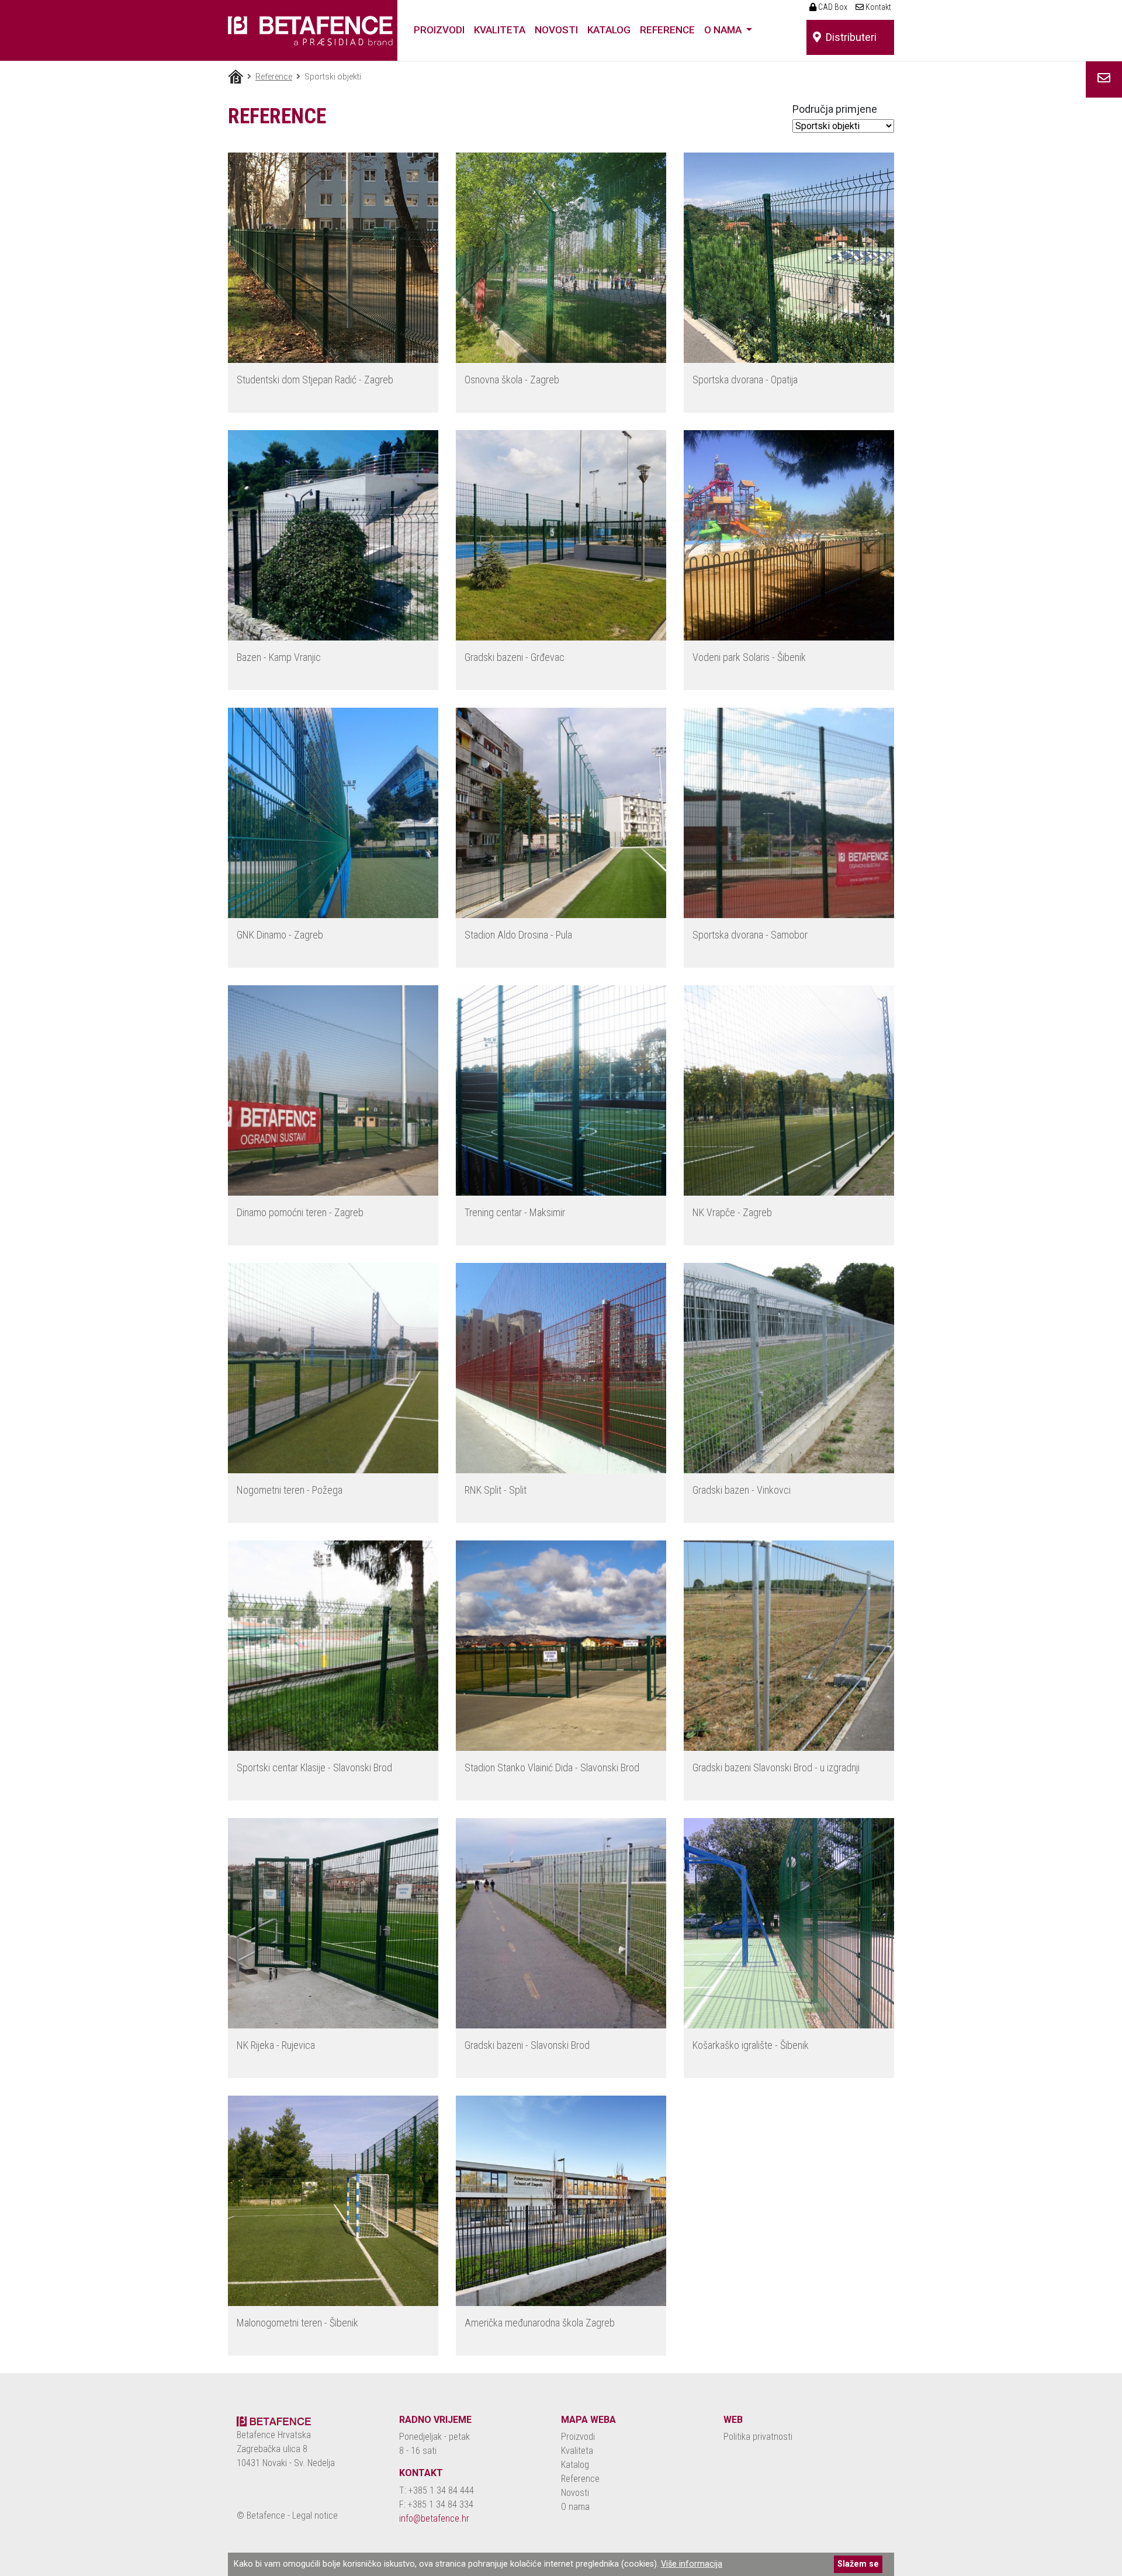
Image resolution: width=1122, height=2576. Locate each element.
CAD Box (832, 7)
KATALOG (609, 30)
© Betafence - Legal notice (287, 2516)
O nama (575, 2507)
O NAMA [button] (724, 30)
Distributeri (849, 37)
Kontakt (877, 7)
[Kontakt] (1104, 78)
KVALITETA (500, 30)
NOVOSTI (556, 30)
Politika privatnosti (758, 2437)
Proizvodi (578, 2437)
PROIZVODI (439, 30)
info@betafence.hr (434, 2518)
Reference (274, 77)
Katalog (575, 2465)
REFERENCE (667, 30)
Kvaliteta (577, 2451)
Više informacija (692, 2564)
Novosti (575, 2493)
